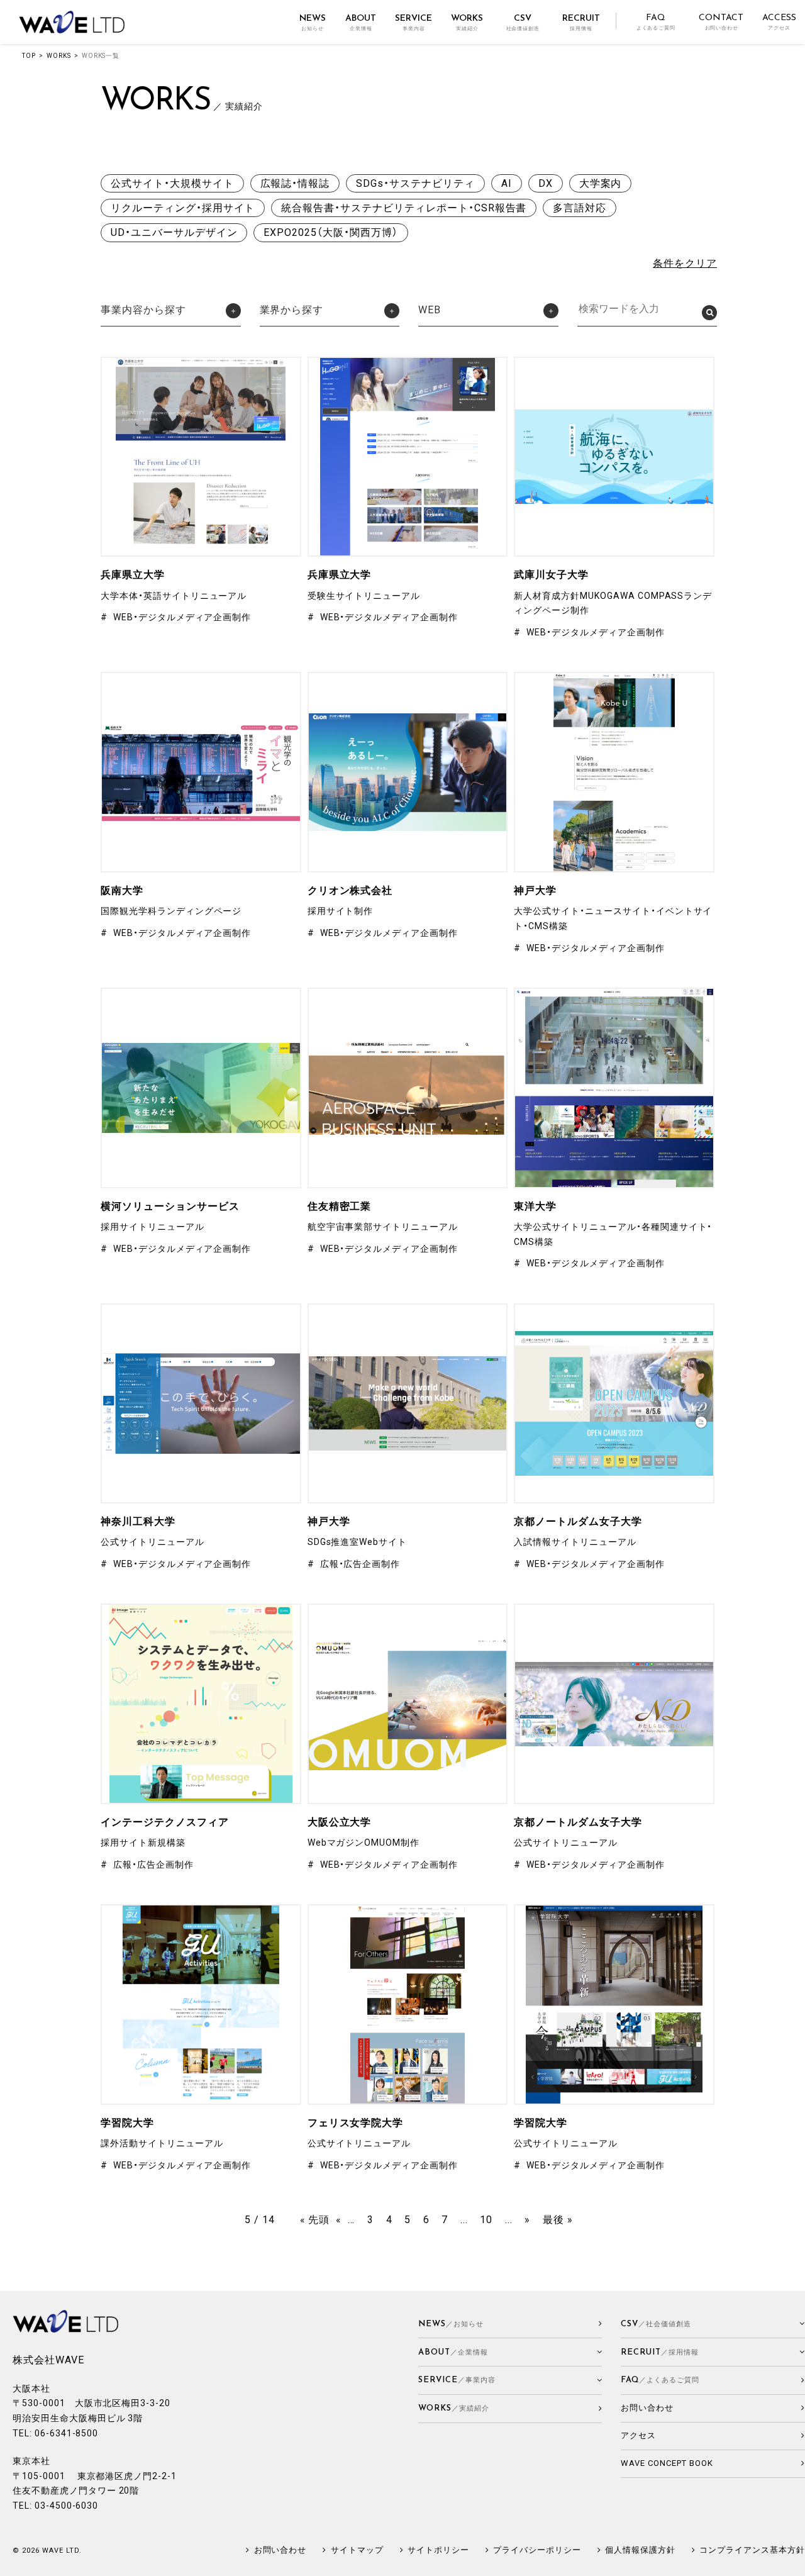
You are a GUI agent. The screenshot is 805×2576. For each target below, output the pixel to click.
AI (507, 183)
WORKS (59, 56)
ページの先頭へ (790, 2561)
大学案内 (601, 183)
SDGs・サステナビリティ (415, 183)
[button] (171, 312)
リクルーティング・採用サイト (183, 208)
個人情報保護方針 (640, 2550)
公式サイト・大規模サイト (172, 183)
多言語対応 (580, 208)
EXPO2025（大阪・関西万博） (330, 232)
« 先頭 (315, 2220)
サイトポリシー (438, 2550)
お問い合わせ (280, 2550)
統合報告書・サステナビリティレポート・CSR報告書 (404, 208)
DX (546, 183)
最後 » (558, 2220)
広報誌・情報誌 (295, 183)
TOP (29, 56)
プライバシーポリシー (537, 2550)
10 (486, 2220)
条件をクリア (685, 263)
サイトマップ (357, 2550)
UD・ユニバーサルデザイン (174, 232)
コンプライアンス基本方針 (752, 2550)
